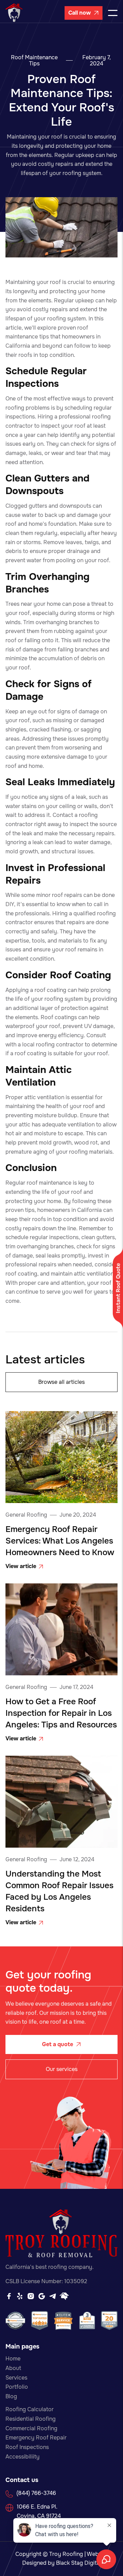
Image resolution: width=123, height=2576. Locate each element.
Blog (11, 2396)
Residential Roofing (31, 2419)
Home (13, 2359)
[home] (14, 13)
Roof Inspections (27, 2447)
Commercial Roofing (31, 2428)
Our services (62, 2069)
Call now (84, 13)
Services (16, 2378)
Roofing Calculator (30, 2409)
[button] (113, 13)
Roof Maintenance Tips (34, 61)
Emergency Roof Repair (36, 2438)
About (13, 2368)
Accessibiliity (23, 2457)
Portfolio (17, 2387)
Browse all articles (61, 1382)
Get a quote (61, 2044)
